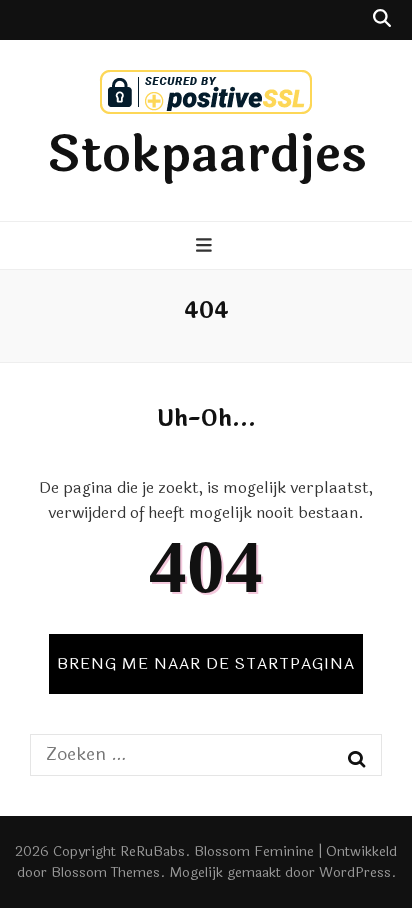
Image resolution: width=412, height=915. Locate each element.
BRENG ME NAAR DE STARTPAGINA (206, 663)
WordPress (355, 872)
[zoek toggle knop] (382, 20)
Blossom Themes (105, 872)
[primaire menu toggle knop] (206, 247)
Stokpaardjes (206, 155)
